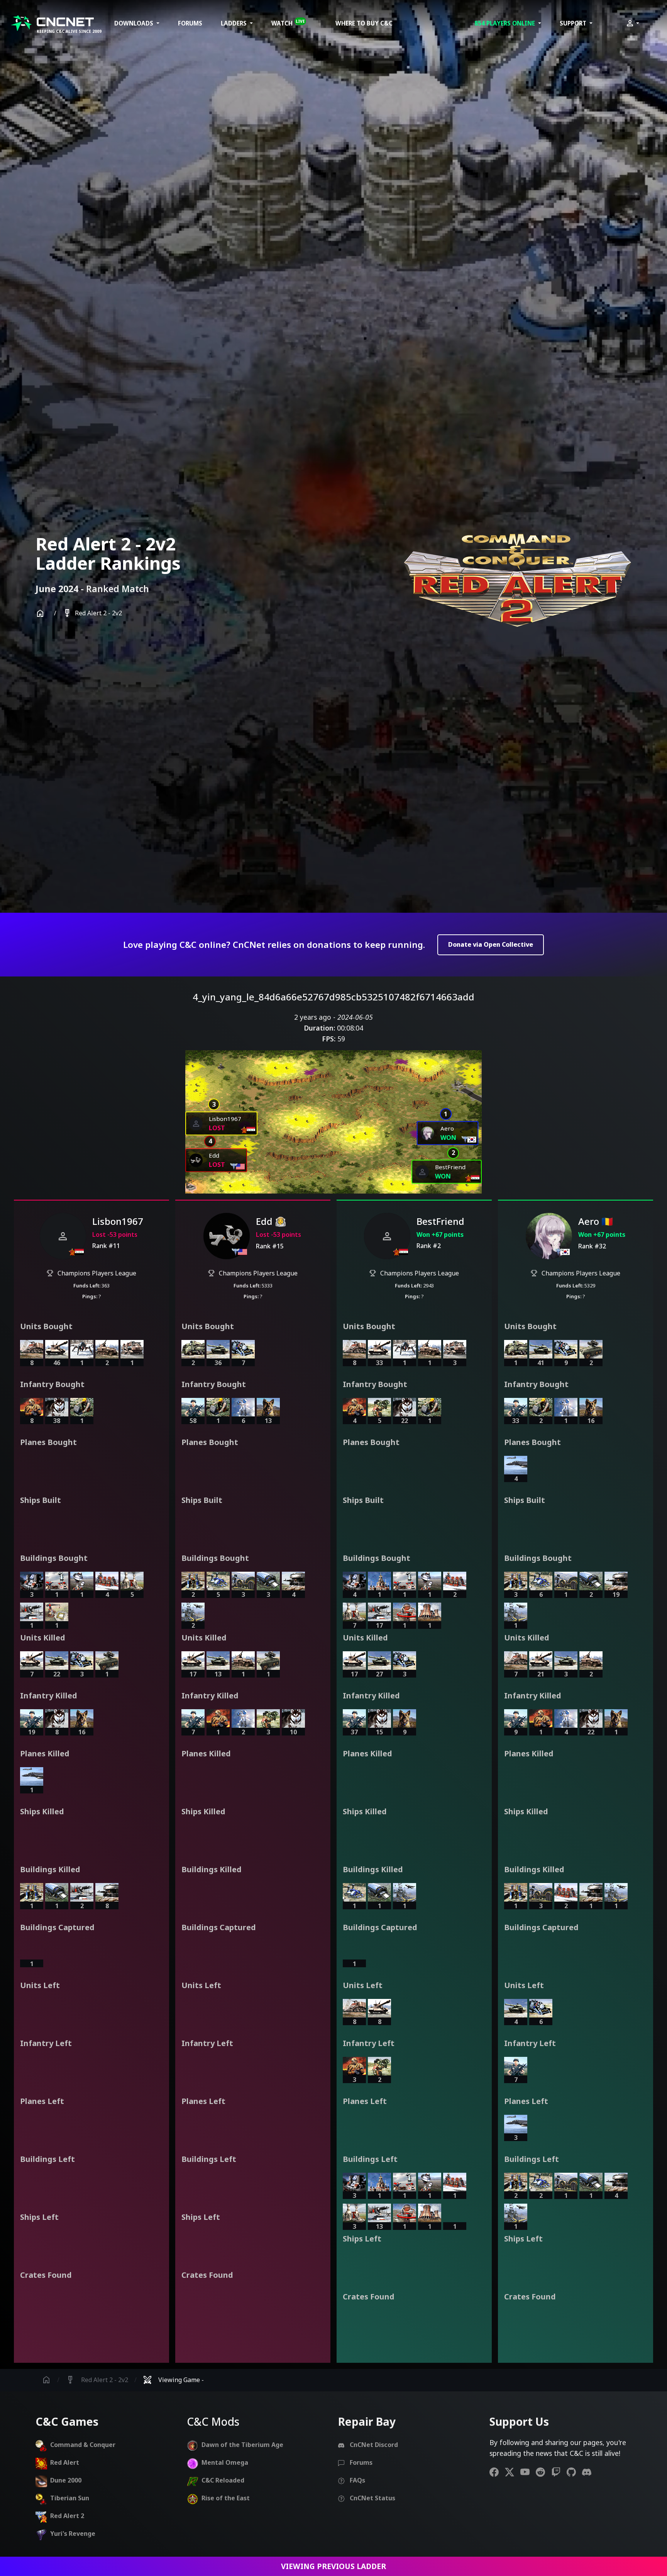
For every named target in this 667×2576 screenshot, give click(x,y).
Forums (190, 23)
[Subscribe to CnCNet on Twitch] (559, 2472)
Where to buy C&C (364, 23)
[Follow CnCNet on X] (513, 2472)
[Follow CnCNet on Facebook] (497, 2472)
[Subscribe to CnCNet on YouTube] (528, 2472)
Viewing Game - (173, 2380)
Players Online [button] (505, 23)
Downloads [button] (135, 23)
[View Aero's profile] (549, 1236)
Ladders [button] (234, 23)
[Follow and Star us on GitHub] (574, 2472)
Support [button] (574, 23)
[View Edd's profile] (227, 1236)
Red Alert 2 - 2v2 (92, 613)
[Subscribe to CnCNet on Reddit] (543, 2472)
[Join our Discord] (590, 2472)
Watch (288, 23)
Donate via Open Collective (491, 944)
